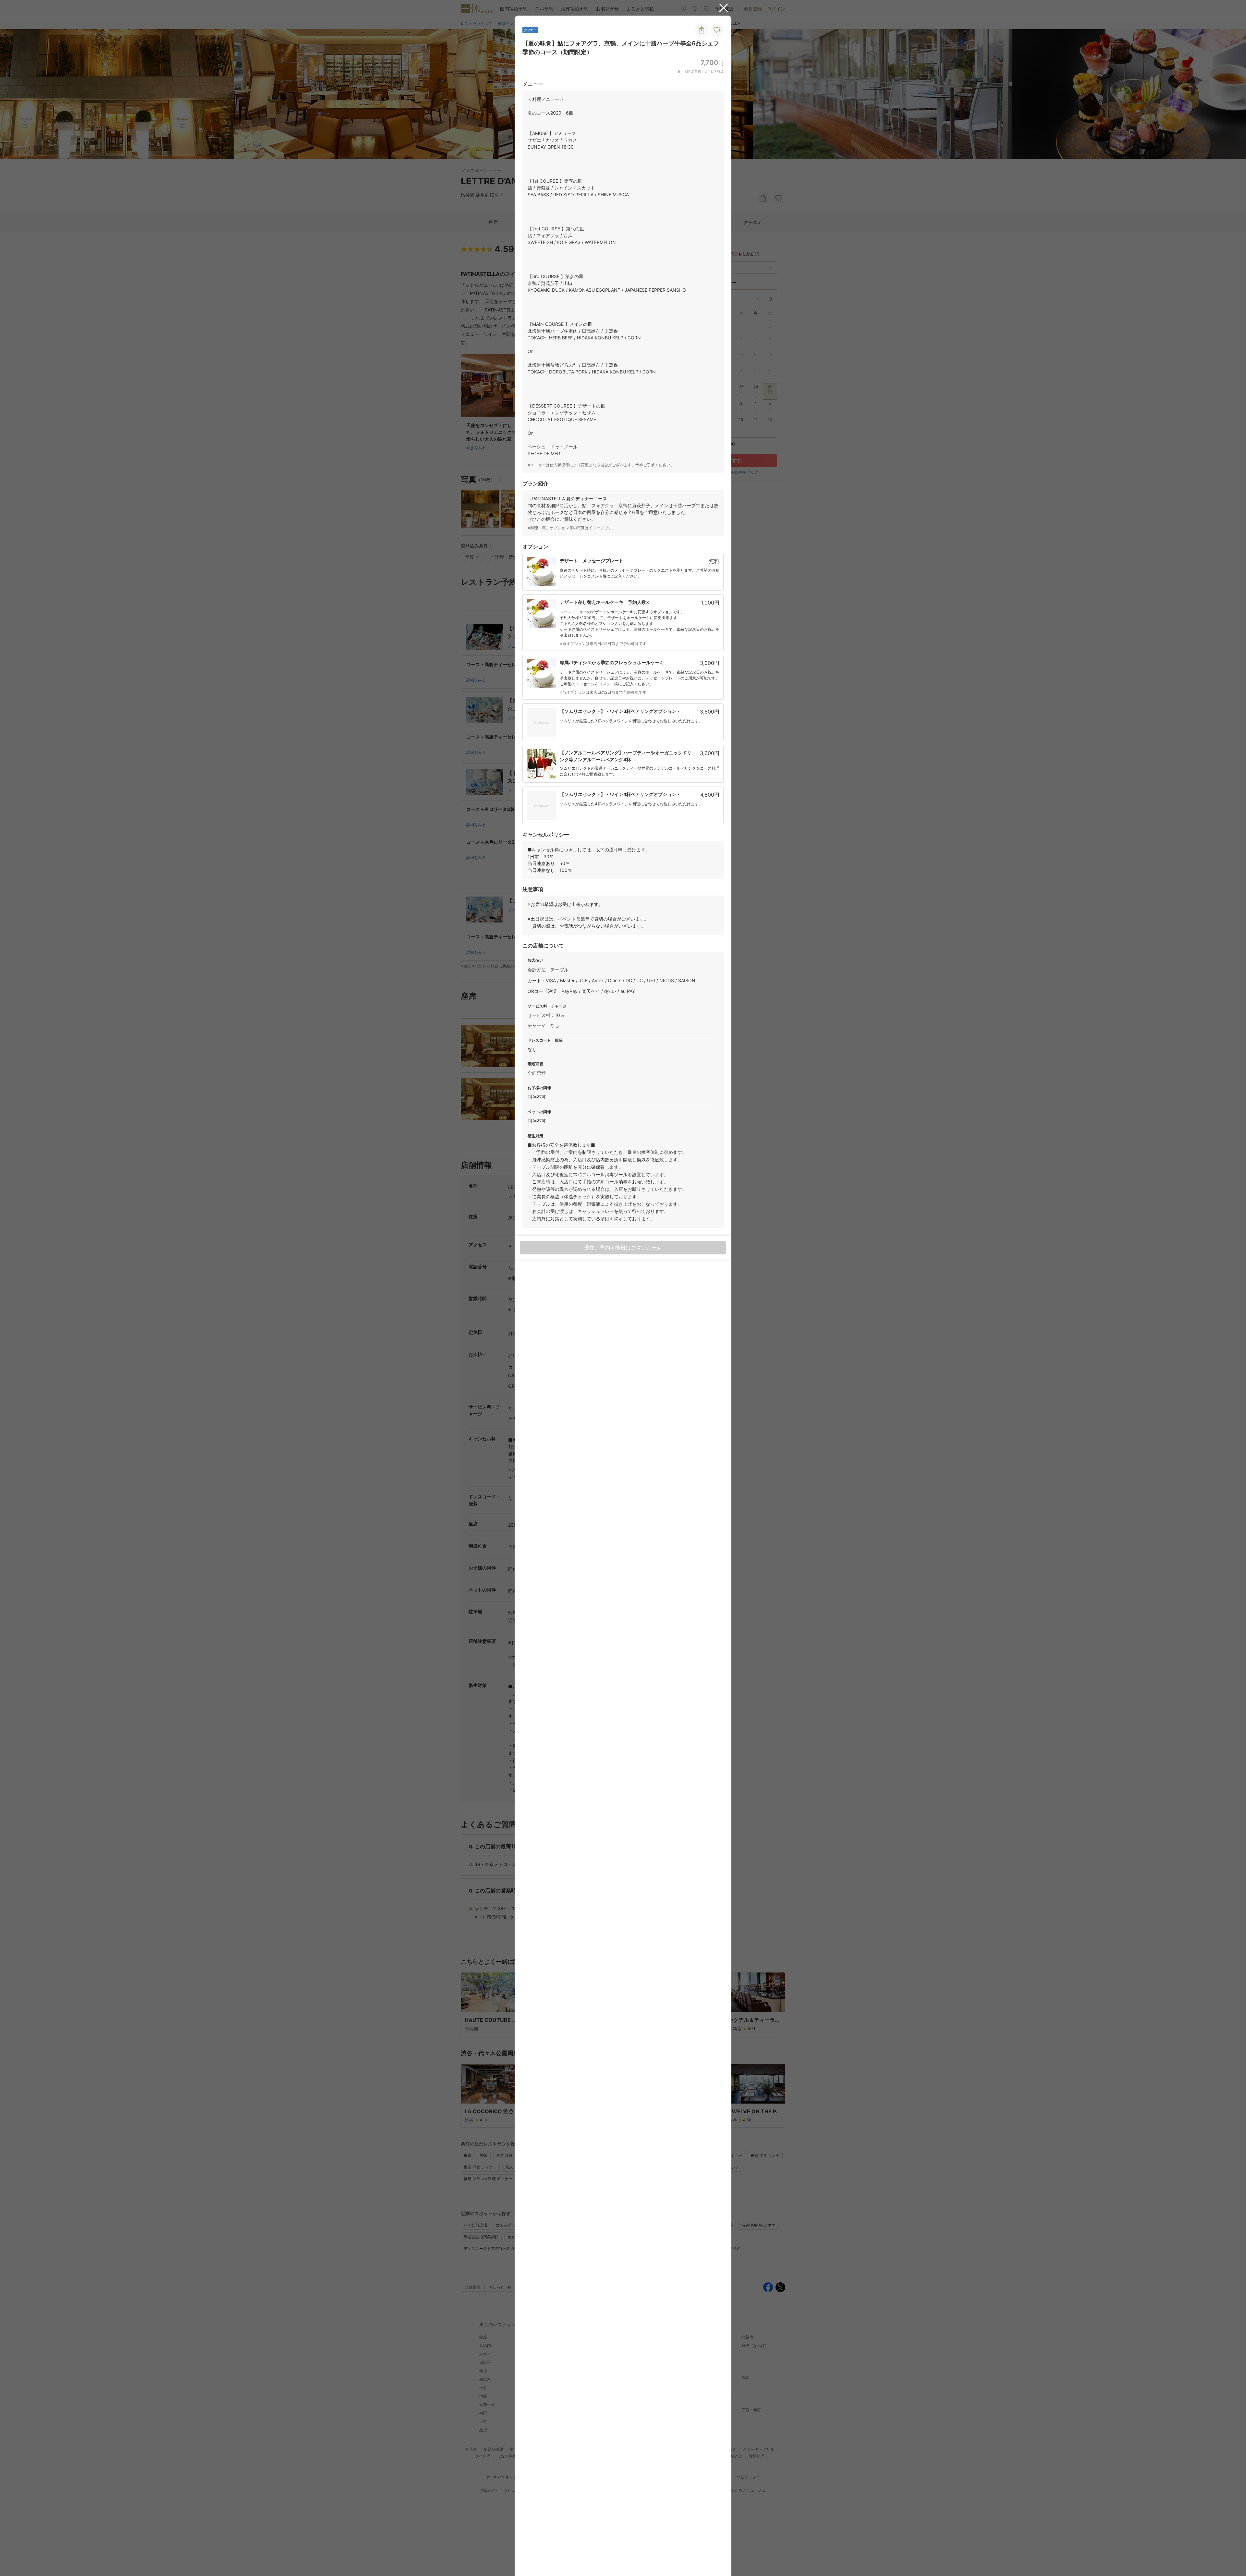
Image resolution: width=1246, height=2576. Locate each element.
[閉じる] (724, 8)
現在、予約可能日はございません (623, 1248)
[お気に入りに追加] (717, 30)
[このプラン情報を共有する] (702, 30)
